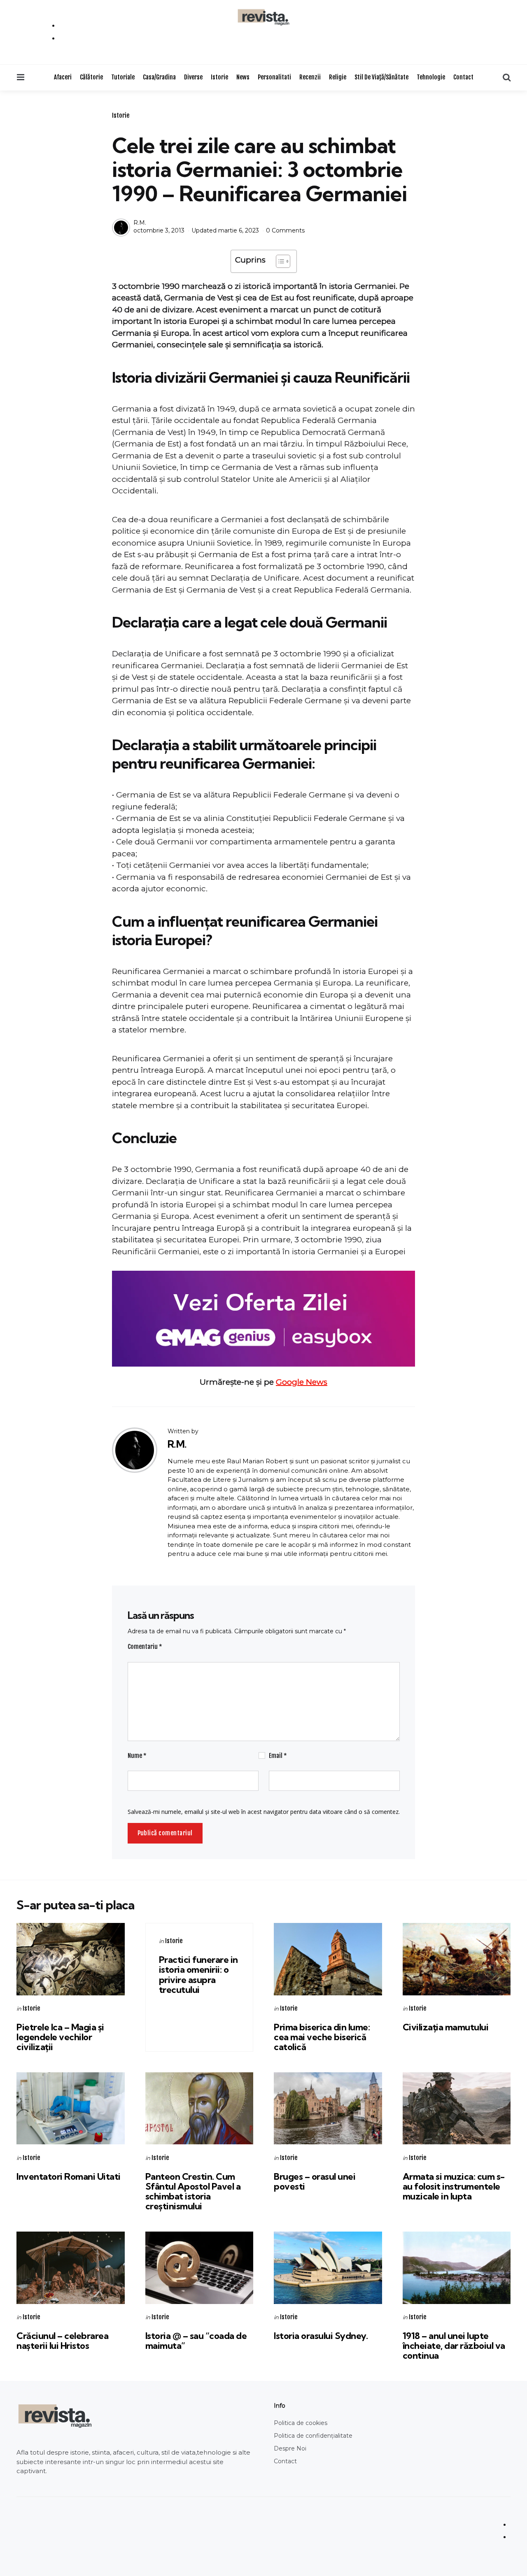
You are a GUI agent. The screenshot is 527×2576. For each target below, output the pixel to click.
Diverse (193, 77)
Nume (137, 1756)
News (243, 77)
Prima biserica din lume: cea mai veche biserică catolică (322, 2037)
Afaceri (63, 77)
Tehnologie (431, 77)
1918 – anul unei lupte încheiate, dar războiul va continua (454, 2346)
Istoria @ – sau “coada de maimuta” (196, 2341)
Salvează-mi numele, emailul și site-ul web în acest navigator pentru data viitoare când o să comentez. (264, 1812)
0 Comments (285, 230)
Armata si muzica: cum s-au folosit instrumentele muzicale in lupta (454, 2186)
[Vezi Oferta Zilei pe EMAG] (263, 1319)
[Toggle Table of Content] (279, 261)
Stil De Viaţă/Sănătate (381, 77)
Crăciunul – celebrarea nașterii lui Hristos (62, 2341)
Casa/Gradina (159, 77)
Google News (302, 1382)
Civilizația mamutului (446, 2027)
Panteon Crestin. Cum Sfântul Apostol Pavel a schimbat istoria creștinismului (193, 2191)
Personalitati (274, 77)
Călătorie (91, 77)
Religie (338, 77)
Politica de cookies (301, 2423)
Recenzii (310, 77)
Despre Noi (290, 2448)
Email (278, 1756)
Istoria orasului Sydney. (321, 2336)
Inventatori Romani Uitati (69, 2176)
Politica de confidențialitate (313, 2436)
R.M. (140, 223)
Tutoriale (123, 77)
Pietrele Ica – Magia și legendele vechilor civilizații (60, 2037)
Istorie (219, 77)
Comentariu (145, 1647)
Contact (463, 77)
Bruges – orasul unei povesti (315, 2181)
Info (280, 2406)
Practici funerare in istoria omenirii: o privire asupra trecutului (198, 1975)
